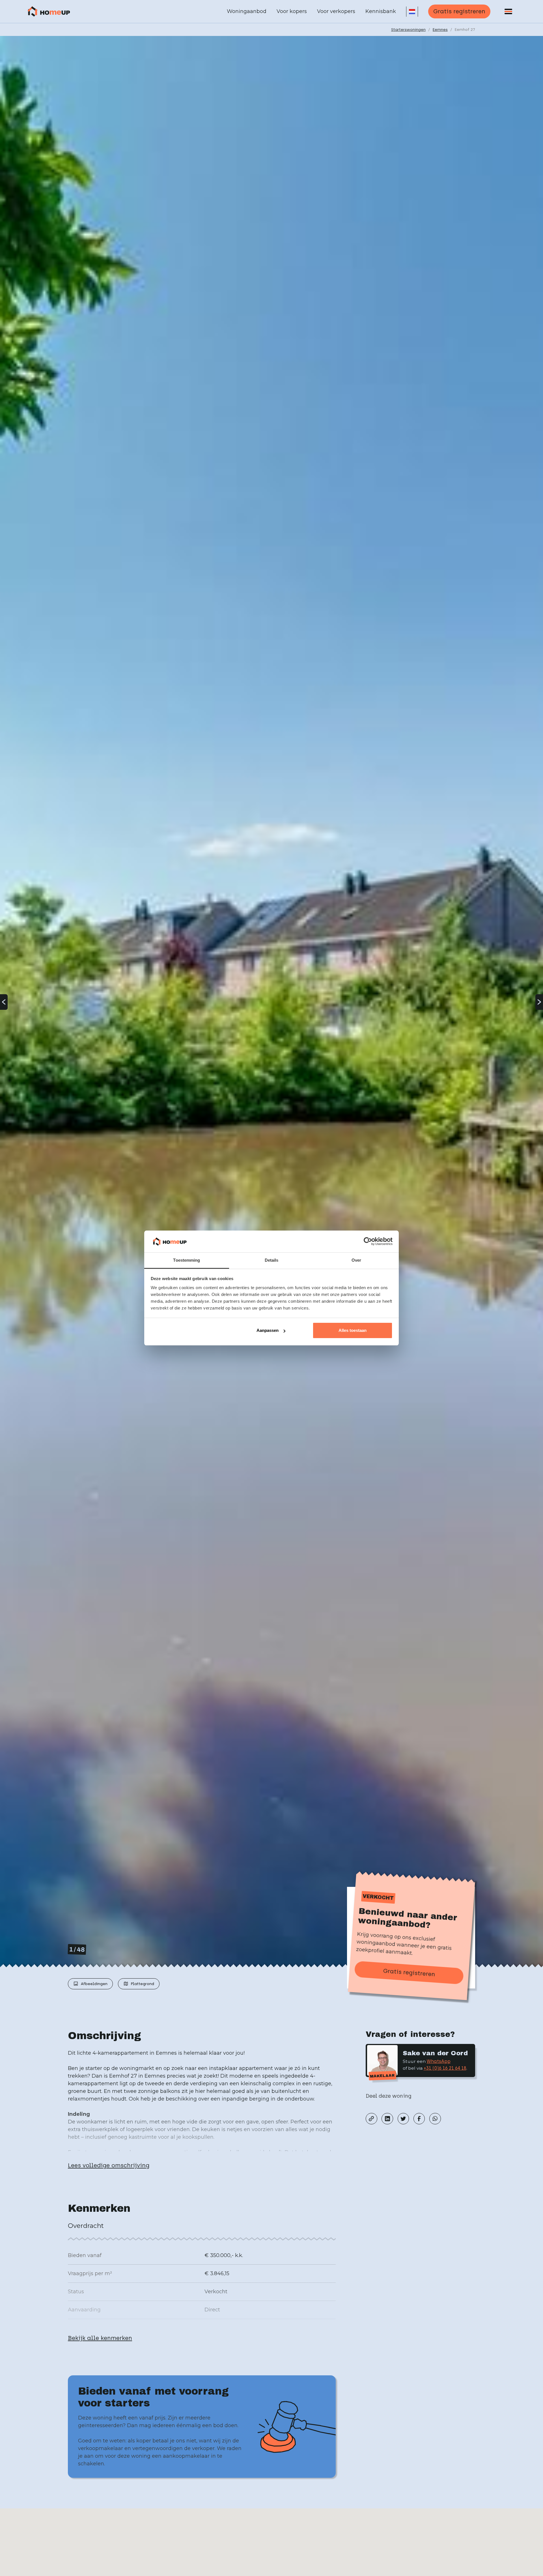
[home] (49, 12)
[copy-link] (371, 2119)
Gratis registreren (459, 11)
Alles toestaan (353, 1330)
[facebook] (419, 2119)
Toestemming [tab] (187, 1260)
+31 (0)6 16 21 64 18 (445, 2068)
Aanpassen (268, 1330)
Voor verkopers (336, 11)
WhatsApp (439, 2061)
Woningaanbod (247, 11)
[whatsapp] (435, 2119)
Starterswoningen (408, 29)
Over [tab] (356, 1260)
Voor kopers (292, 11)
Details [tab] (272, 1260)
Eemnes (440, 29)
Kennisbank (381, 11)
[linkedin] (387, 2119)
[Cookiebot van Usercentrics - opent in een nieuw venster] (368, 1242)
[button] (412, 12)
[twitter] (403, 2119)
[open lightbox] (271, 1002)
